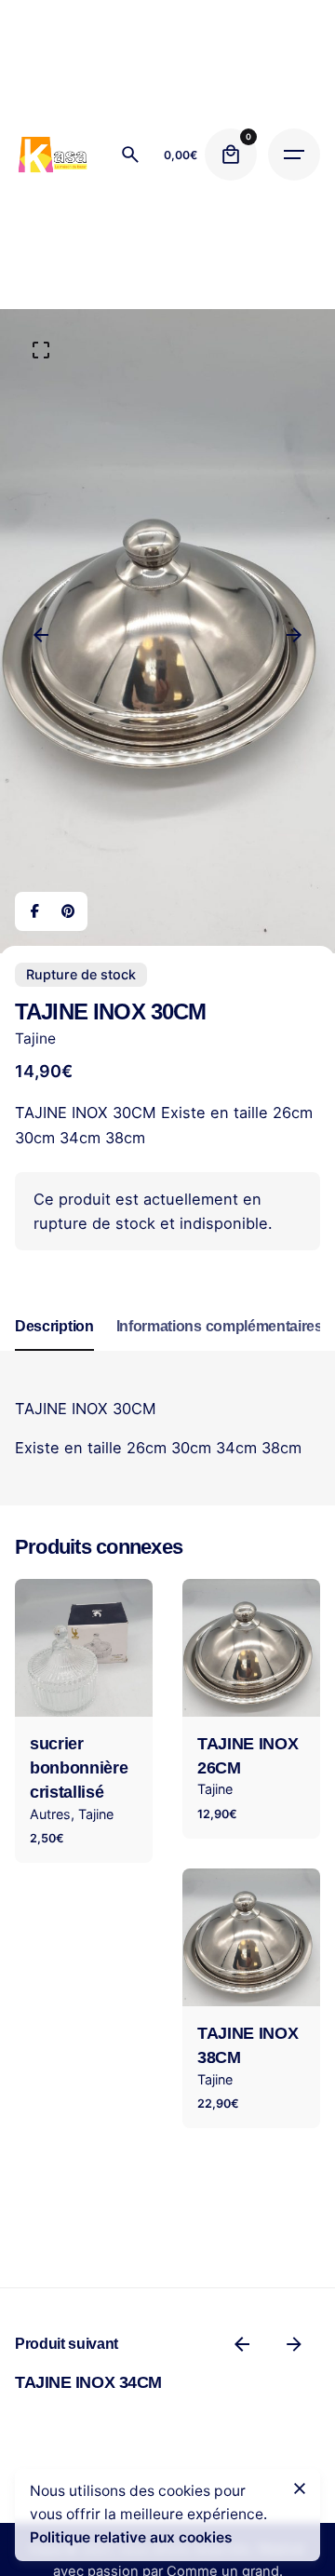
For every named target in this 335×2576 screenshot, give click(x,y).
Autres (50, 1814)
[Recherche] (130, 155)
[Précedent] (242, 2344)
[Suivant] (294, 2344)
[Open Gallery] (41, 350)
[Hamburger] (294, 155)
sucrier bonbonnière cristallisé (79, 1768)
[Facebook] (34, 911)
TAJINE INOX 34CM (88, 2382)
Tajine (35, 1038)
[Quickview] (56, 1617)
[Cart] (231, 155)
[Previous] (41, 635)
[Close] (300, 2488)
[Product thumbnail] (84, 1648)
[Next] (294, 635)
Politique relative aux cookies (131, 2537)
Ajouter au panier (84, 1688)
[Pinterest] (68, 911)
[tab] (54, 1350)
